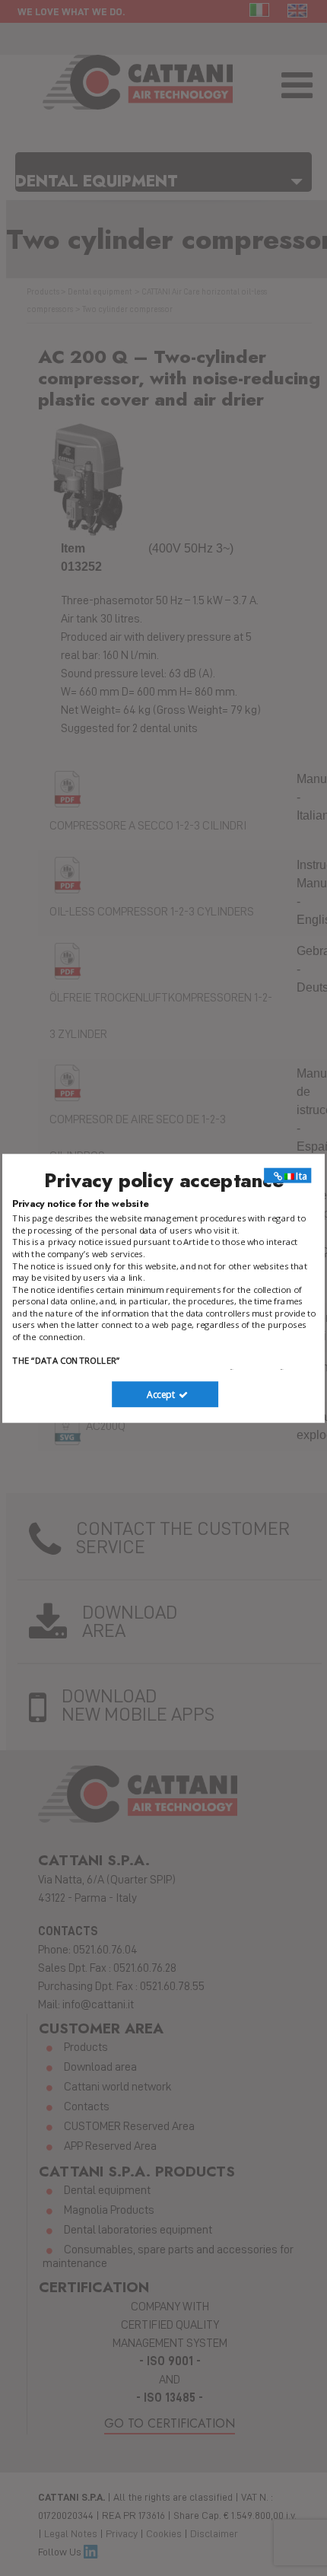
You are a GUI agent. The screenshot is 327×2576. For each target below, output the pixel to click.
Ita (300, 1175)
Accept (162, 1394)
